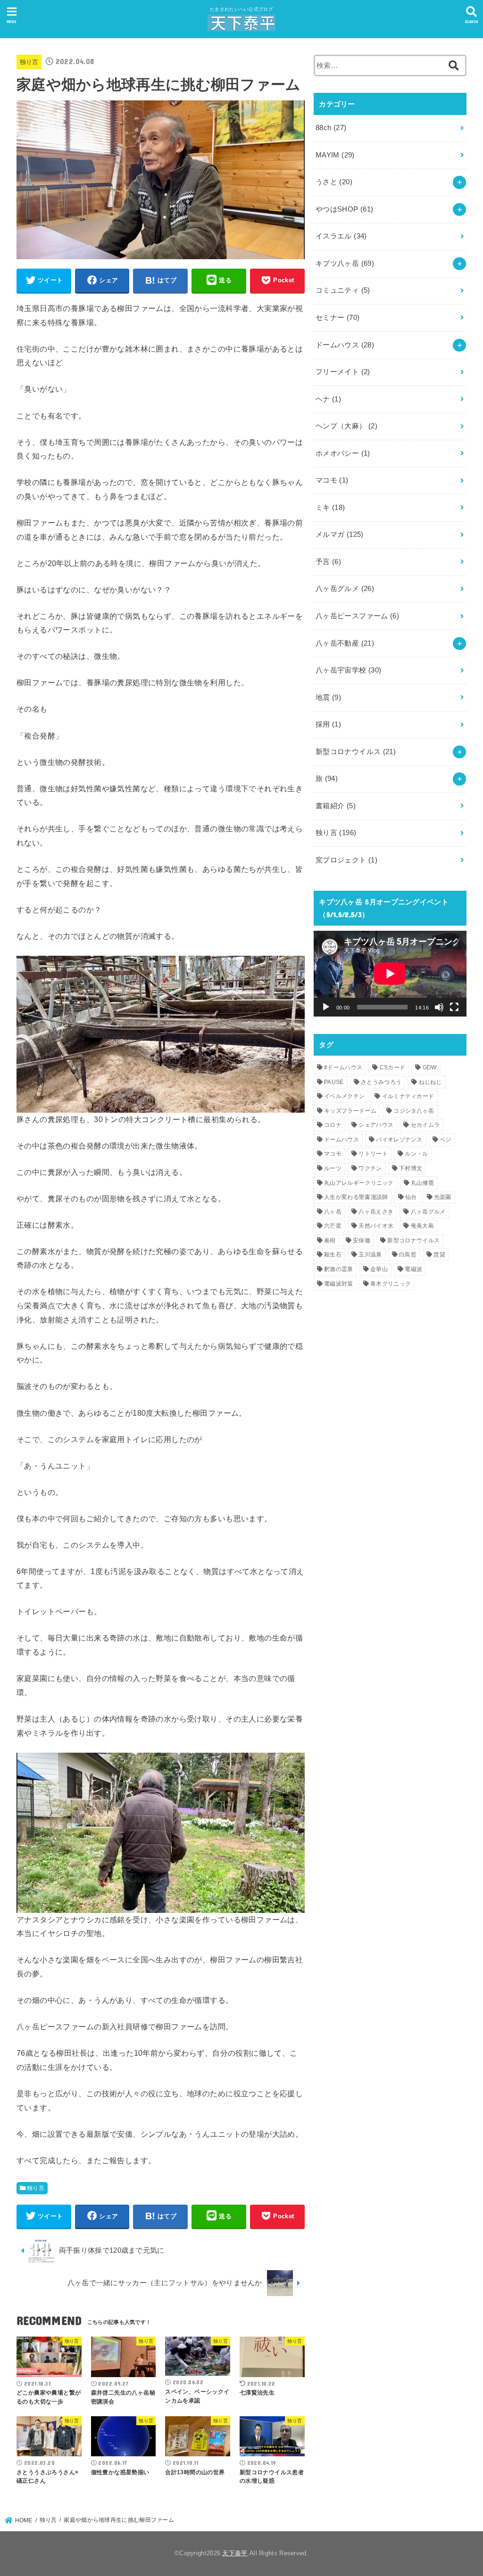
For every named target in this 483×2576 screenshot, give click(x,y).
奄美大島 (422, 1226)
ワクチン (370, 1168)
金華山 (379, 1269)
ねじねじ (430, 1082)
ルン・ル (416, 1154)
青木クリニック (391, 1284)
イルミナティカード (408, 1096)
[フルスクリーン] (454, 1007)
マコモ (332, 480)
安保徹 (362, 1240)
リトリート (373, 1154)
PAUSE (334, 1082)
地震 (328, 697)
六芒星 (333, 1226)
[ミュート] (439, 1007)
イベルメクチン (344, 1096)
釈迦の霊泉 (339, 1269)
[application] (390, 974)
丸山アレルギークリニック (359, 1183)
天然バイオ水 (376, 1226)
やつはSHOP (344, 209)
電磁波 (413, 1269)
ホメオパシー (343, 453)
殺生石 (333, 1255)
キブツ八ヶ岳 (345, 263)
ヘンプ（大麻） (346, 426)
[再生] (326, 1007)
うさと (334, 182)
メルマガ (340, 534)
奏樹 (330, 1240)
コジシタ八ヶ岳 (414, 1111)
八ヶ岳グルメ (345, 589)
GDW (430, 1067)
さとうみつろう (381, 1082)
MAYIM (335, 155)
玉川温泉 (370, 1255)
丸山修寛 (422, 1183)
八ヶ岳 (333, 1212)
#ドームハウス (343, 1067)
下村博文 (411, 1168)
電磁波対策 (339, 1284)
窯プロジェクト (346, 860)
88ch (331, 128)
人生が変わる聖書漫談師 (356, 1197)
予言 (328, 562)
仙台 (411, 1197)
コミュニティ (343, 290)
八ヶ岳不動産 (345, 643)
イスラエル (341, 236)
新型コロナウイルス (356, 752)
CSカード (393, 1067)
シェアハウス (376, 1125)
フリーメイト (343, 372)
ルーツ (333, 1168)
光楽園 (443, 1197)
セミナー (337, 318)
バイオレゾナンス (399, 1140)
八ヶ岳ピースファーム (357, 616)
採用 (328, 724)
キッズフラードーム (350, 1111)
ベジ (446, 1140)
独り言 (29, 62)
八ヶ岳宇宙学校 (348, 670)
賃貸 (439, 1255)
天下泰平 (235, 2553)
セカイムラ (425, 1125)
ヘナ (328, 399)
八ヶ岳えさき (376, 1212)
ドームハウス (345, 345)
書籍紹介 (336, 806)
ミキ (330, 508)
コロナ (333, 1125)
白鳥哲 (408, 1255)
